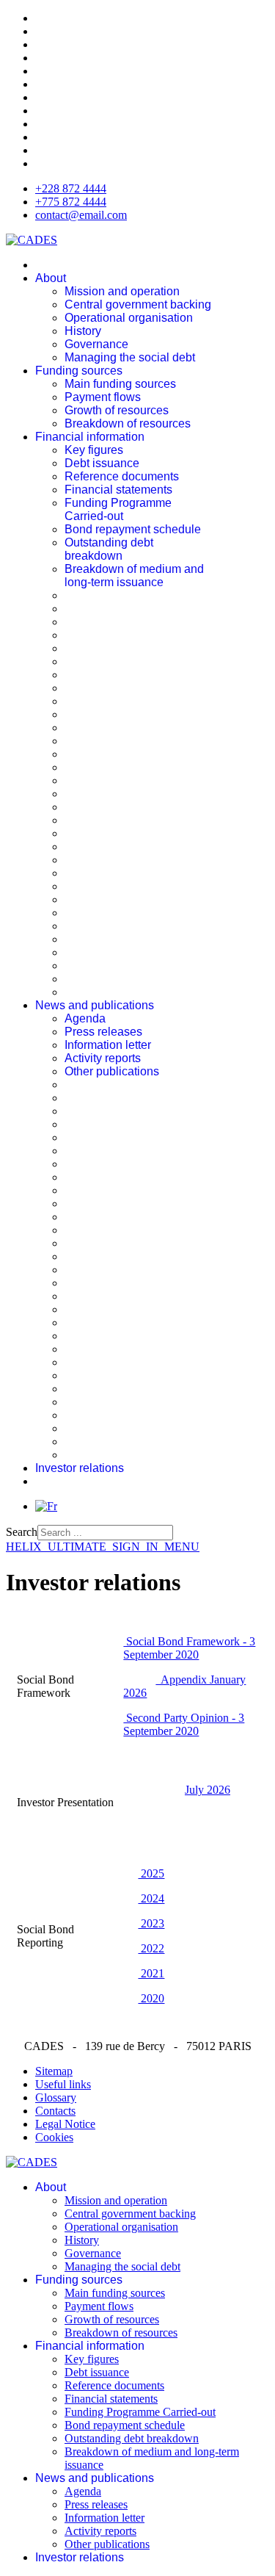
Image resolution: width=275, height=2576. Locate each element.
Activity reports (103, 1058)
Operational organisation (129, 318)
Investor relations (80, 1468)
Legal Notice (65, 2124)
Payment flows (103, 397)
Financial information (90, 437)
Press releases (103, 1032)
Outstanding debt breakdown (109, 549)
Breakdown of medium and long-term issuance (134, 576)
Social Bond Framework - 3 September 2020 (189, 1648)
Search (22, 1532)
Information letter (108, 1045)
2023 (151, 1923)
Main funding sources (120, 384)
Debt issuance (102, 463)
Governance (96, 344)
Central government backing (138, 304)
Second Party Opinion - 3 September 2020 (184, 1724)
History (83, 331)
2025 (151, 1873)
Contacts (55, 2111)
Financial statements (118, 490)
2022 (151, 1948)
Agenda (85, 1018)
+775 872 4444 (71, 202)
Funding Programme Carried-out (118, 509)
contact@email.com (81, 215)
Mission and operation (122, 291)
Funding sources (79, 371)
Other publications (112, 1071)
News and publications (95, 1005)
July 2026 (208, 1790)
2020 (151, 1998)
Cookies (54, 2137)
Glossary (56, 2097)
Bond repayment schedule (133, 529)
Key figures (94, 450)
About (51, 278)
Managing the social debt (130, 357)
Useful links (63, 2084)
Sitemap (54, 2071)
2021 (151, 1973)
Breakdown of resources (128, 423)
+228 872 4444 (71, 188)
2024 (151, 1898)
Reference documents (122, 476)
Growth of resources (117, 410)
